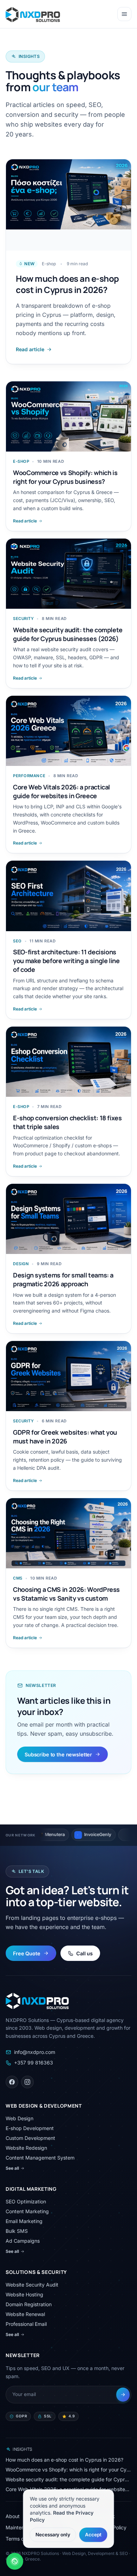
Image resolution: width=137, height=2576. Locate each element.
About (13, 2516)
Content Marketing (27, 2211)
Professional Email (26, 2324)
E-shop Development (30, 2128)
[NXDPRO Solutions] (33, 14)
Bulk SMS (17, 2231)
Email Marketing (24, 2221)
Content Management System (40, 2158)
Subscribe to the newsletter (58, 1754)
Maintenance (21, 2527)
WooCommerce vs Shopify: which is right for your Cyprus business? (68, 2470)
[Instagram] (27, 2082)
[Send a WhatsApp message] (15, 2561)
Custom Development (30, 2138)
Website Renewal (25, 2314)
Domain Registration (29, 2304)
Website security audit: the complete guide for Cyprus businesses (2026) (68, 2479)
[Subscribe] (123, 2394)
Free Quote (27, 1953)
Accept (93, 2534)
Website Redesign (26, 2148)
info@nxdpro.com (35, 2052)
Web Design (19, 2118)
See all (12, 2168)
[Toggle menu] (124, 14)
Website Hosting (24, 2294)
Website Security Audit (32, 2285)
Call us (84, 1953)
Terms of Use (21, 2539)
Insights (22, 2449)
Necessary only (53, 2534)
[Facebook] (12, 2082)
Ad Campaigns (23, 2241)
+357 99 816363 (34, 2063)
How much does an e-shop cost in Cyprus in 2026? (64, 2460)
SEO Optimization (26, 2201)
